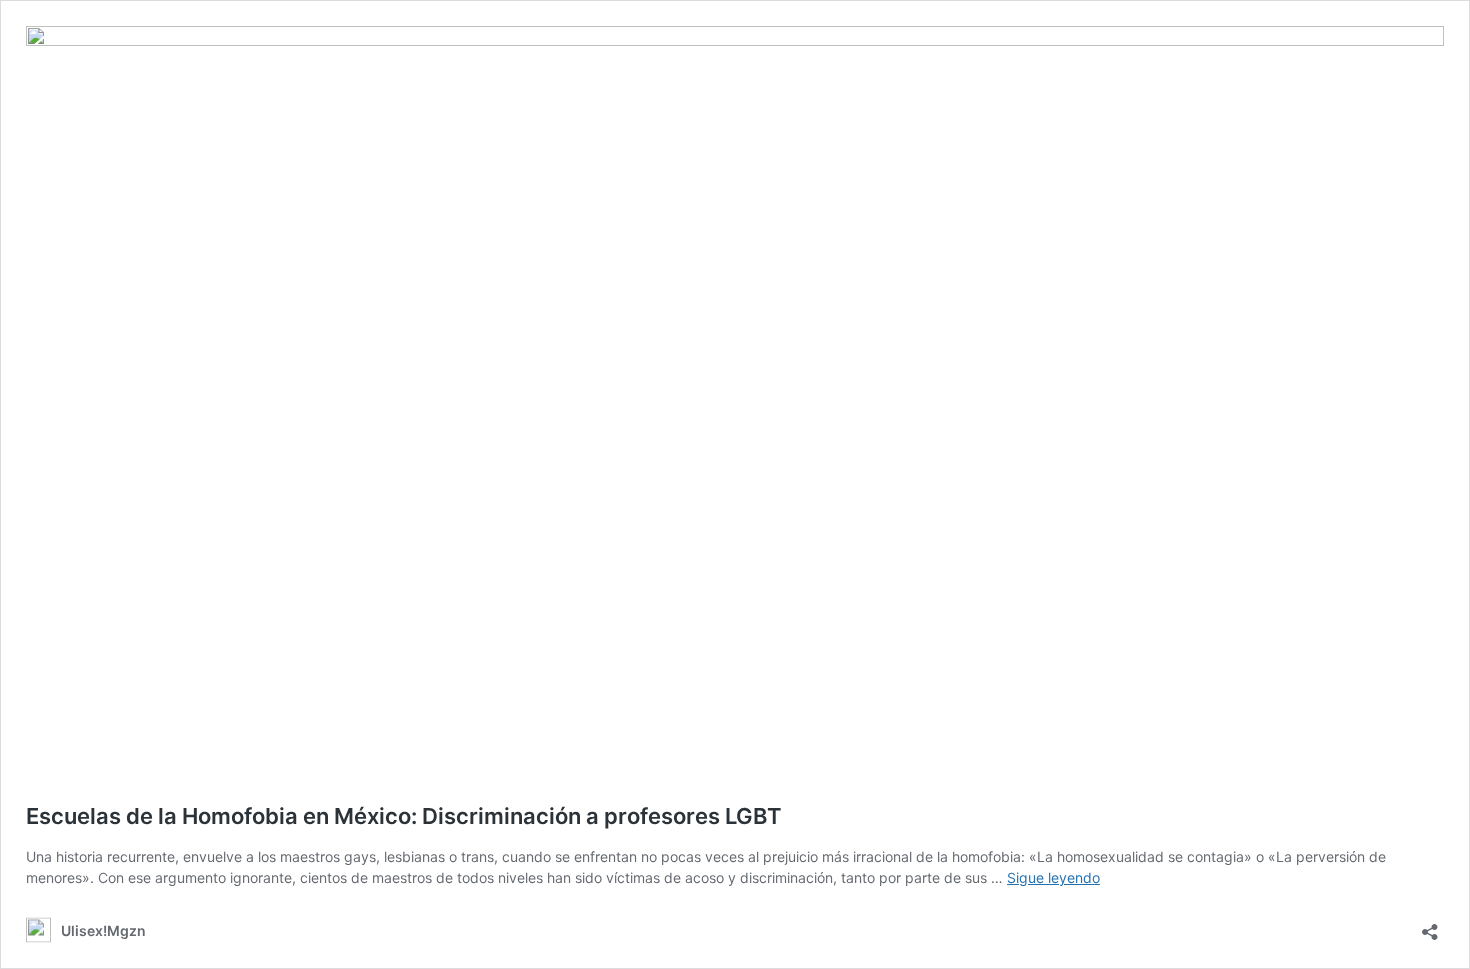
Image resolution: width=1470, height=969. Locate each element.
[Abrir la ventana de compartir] (1430, 925)
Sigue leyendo (1053, 877)
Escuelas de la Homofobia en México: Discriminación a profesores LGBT (404, 816)
